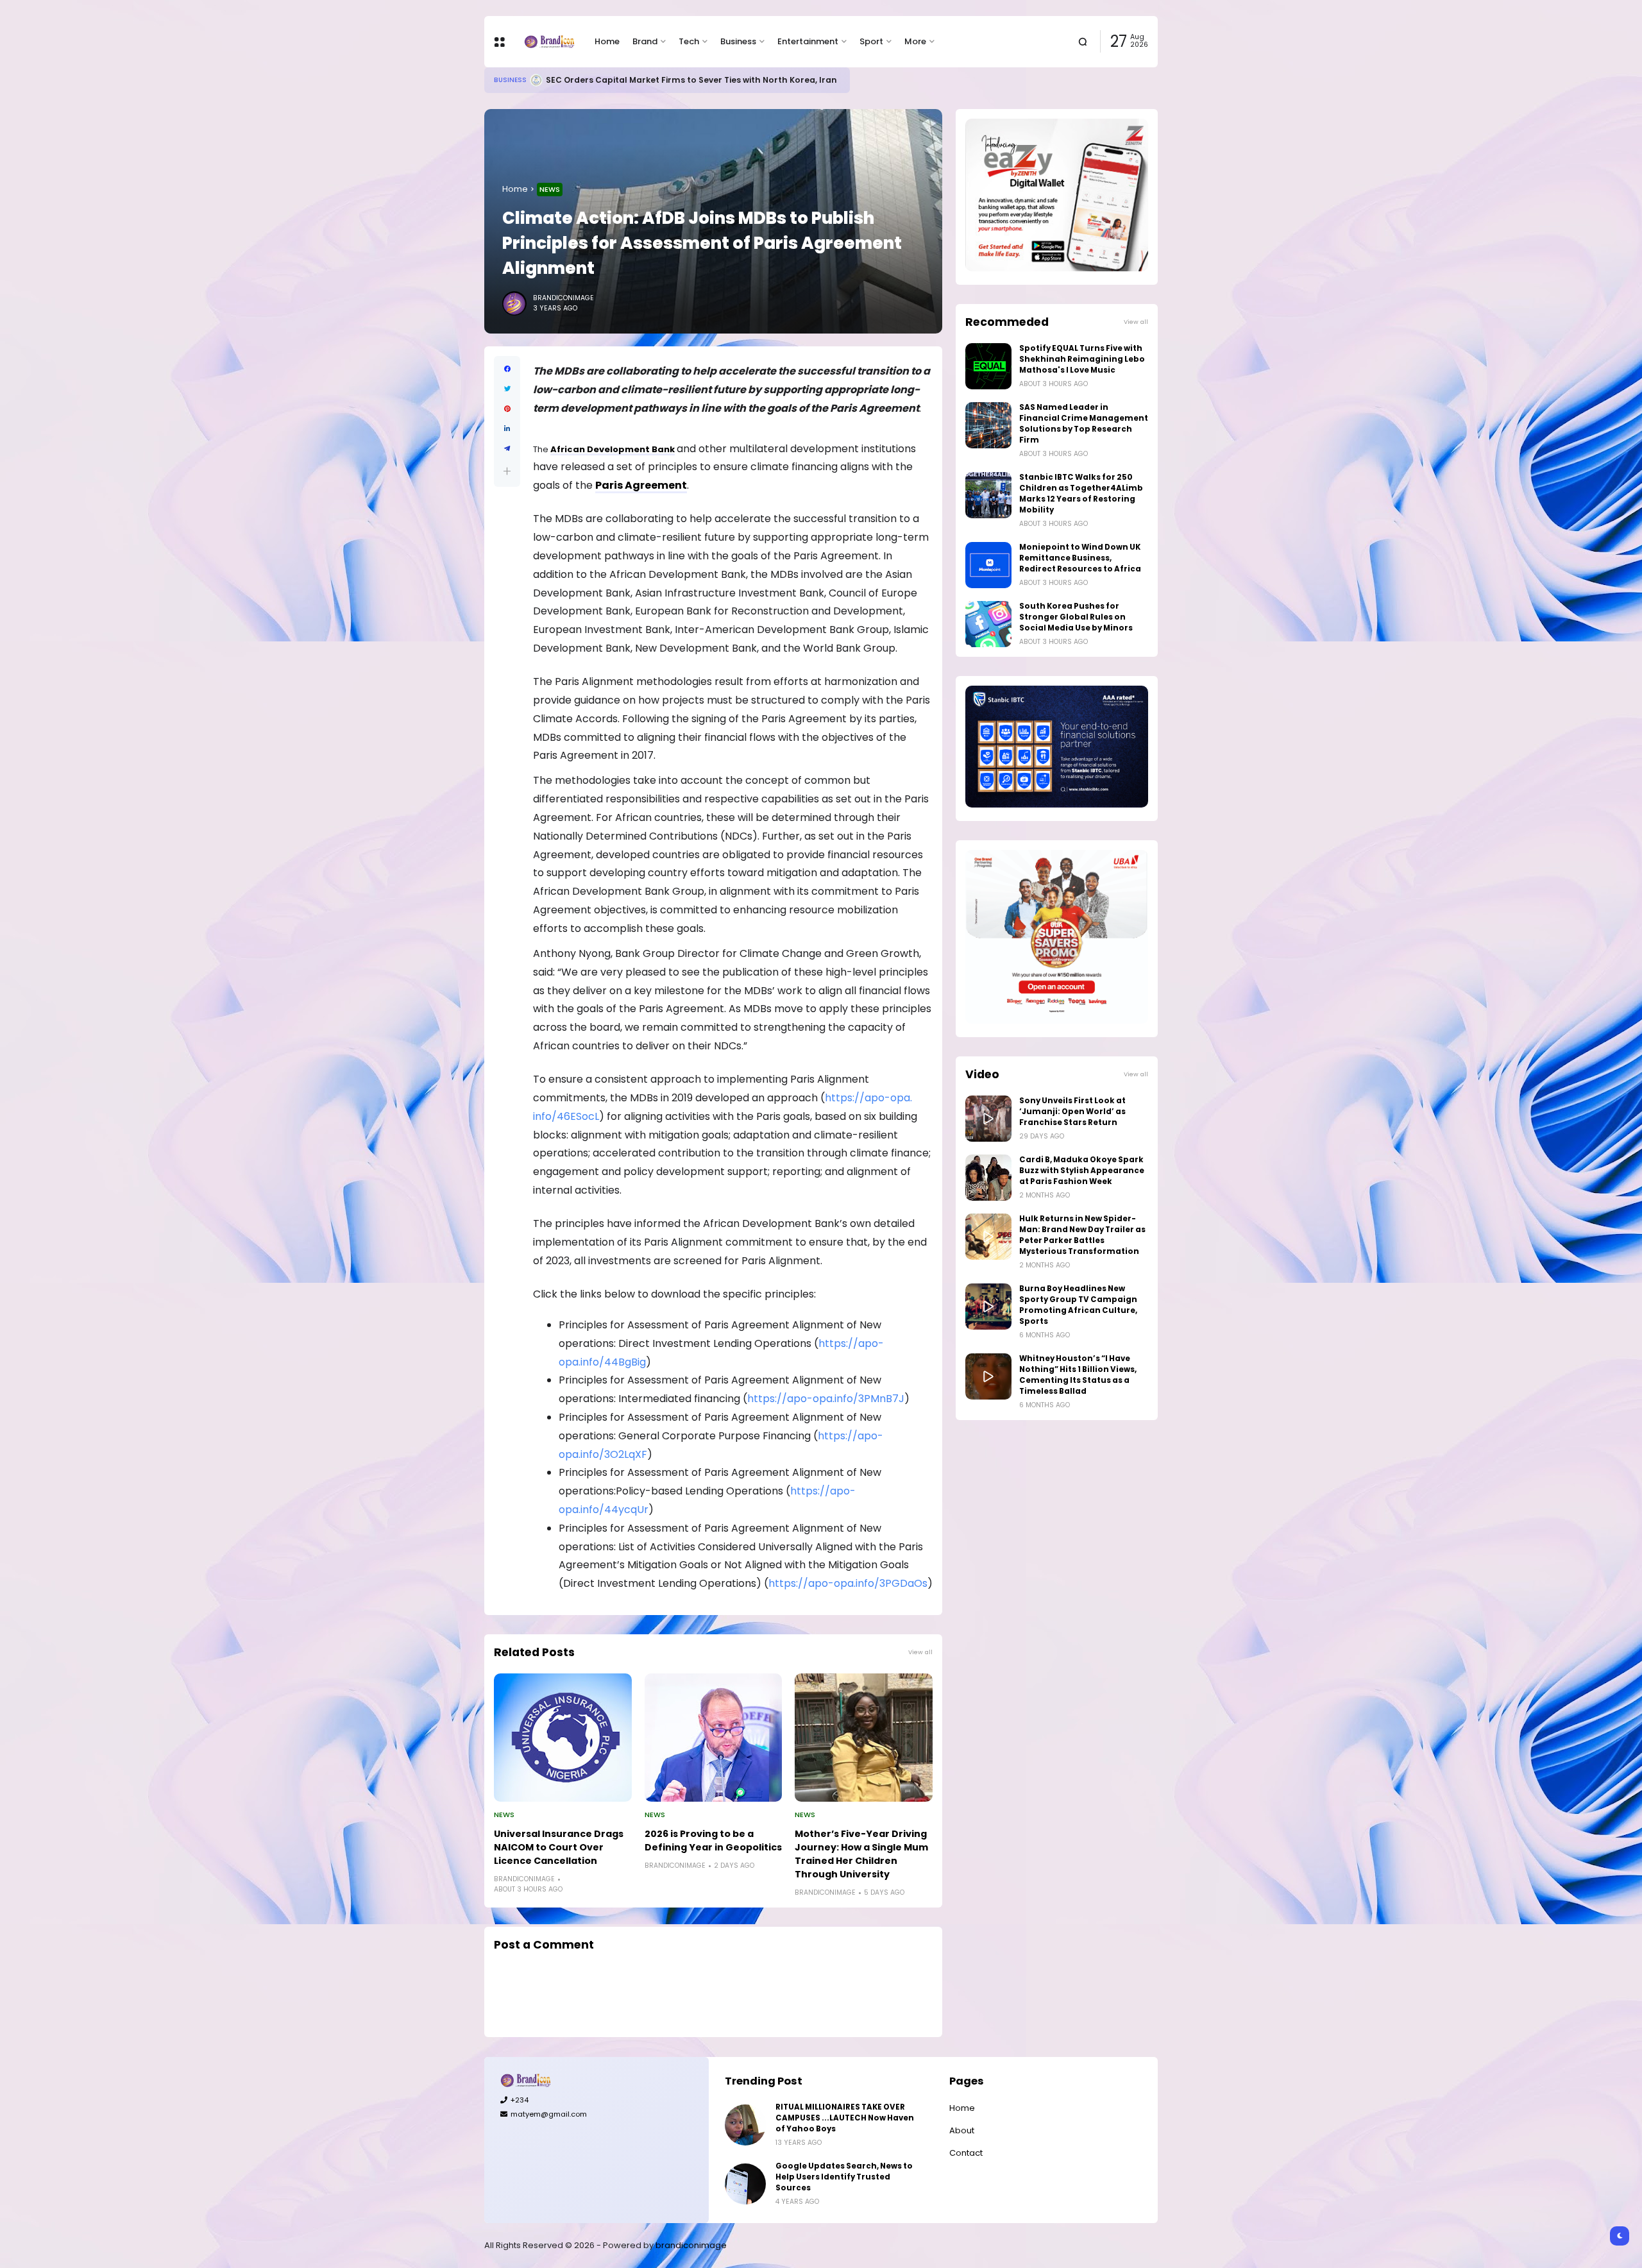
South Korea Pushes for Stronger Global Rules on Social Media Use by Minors (1076, 617)
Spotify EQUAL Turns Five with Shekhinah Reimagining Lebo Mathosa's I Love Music (1082, 359)
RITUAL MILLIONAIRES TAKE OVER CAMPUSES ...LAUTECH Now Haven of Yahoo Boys (845, 2118)
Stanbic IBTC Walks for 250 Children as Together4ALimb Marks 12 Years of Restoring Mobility (1081, 494)
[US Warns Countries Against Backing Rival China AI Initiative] (521, 80)
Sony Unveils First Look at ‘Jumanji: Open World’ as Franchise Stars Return (1072, 1112)
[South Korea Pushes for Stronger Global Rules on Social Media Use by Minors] (988, 624)
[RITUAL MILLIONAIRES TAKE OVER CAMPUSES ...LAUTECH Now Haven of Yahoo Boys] (745, 2125)
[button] (507, 471)
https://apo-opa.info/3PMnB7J (826, 1399)
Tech (689, 41)
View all (920, 1652)
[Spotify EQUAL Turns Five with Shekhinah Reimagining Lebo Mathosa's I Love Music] (988, 366)
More (915, 41)
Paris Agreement (641, 485)
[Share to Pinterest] (507, 409)
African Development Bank (613, 449)
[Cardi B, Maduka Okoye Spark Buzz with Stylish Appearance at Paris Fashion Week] (988, 1178)
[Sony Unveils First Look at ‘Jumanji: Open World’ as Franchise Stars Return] (988, 1119)
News (550, 189)
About (962, 2130)
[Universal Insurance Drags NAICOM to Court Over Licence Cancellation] (563, 1738)
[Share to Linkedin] (507, 429)
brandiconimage (691, 2245)
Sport (871, 41)
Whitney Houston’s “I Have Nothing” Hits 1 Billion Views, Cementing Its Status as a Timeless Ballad (1078, 1375)
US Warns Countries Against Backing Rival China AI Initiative (659, 80)
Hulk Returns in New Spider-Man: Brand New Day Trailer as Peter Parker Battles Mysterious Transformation (1082, 1235)
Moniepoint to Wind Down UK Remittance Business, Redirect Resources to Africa (1080, 558)
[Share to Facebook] (507, 369)
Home (607, 41)
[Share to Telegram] (507, 449)
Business (738, 41)
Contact (966, 2153)
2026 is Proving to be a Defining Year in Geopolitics (713, 1841)
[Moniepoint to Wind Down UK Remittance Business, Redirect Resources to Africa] (988, 565)
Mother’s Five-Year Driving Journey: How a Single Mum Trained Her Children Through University (861, 1854)
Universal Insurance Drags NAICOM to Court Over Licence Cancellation (559, 1847)
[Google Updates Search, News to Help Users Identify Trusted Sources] (745, 2184)
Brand (645, 41)
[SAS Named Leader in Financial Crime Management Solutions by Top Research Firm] (988, 425)
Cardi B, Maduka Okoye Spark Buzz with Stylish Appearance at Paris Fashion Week (1082, 1171)
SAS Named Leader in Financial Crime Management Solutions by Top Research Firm (1084, 424)
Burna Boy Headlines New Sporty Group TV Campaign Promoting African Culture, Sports (1078, 1305)
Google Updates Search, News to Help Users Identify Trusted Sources (844, 2177)
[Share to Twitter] (507, 389)
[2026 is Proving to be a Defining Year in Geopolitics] (714, 1738)
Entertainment (808, 41)
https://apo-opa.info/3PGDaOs (848, 1583)
